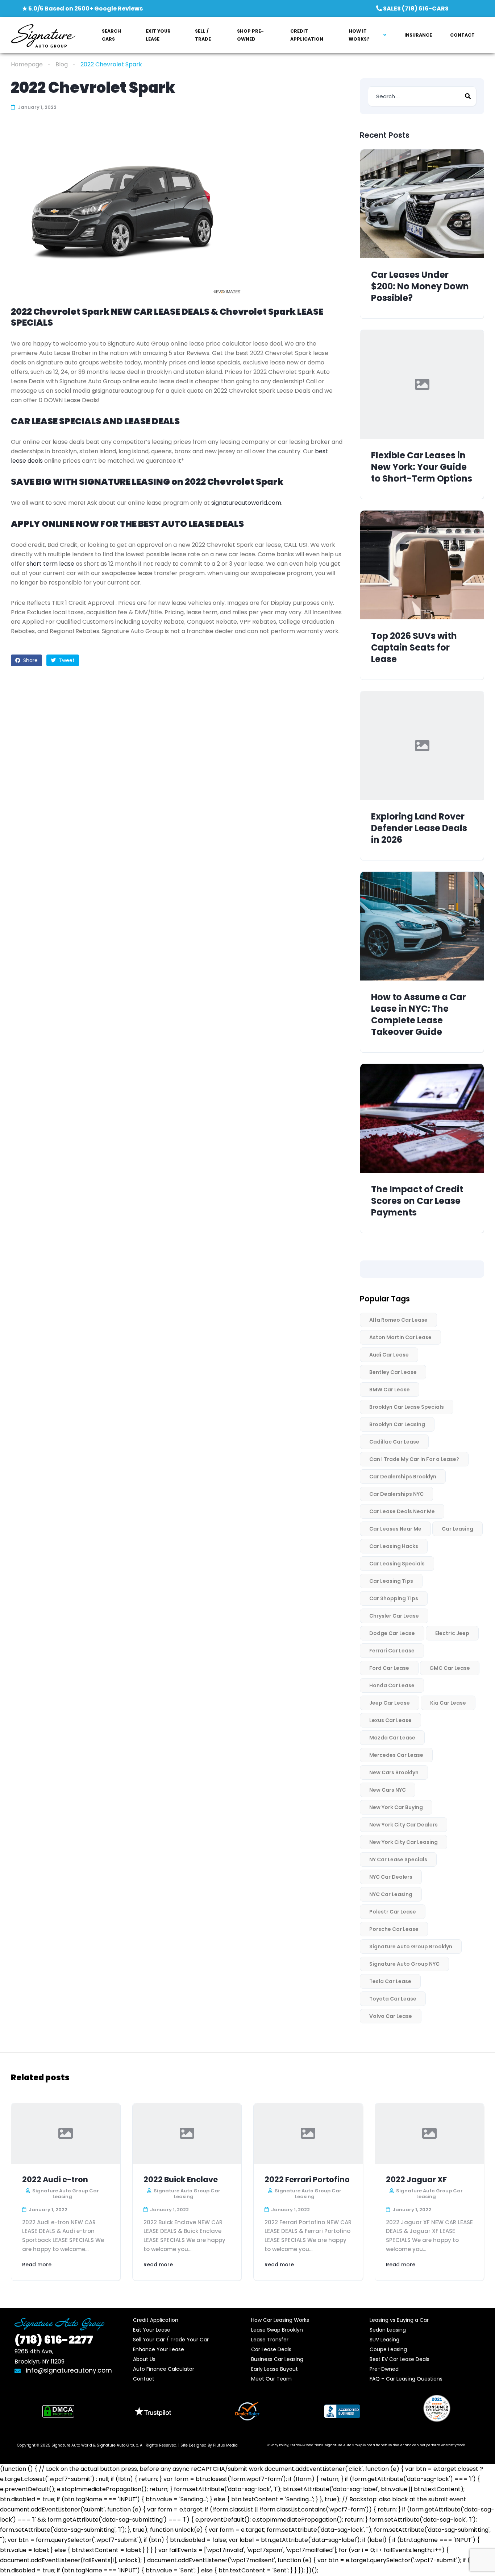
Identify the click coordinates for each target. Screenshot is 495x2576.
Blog (62, 64)
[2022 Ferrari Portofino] (308, 2133)
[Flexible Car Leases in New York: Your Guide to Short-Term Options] (422, 384)
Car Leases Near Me (395, 1529)
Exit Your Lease (152, 2330)
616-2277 (54, 2340)
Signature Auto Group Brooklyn (411, 1947)
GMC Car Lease (450, 1668)
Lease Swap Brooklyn (277, 2330)
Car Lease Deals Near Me (402, 1511)
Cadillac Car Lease (394, 1442)
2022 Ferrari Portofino (307, 2179)
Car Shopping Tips (394, 1598)
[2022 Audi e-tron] (66, 2133)
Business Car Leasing (277, 2359)
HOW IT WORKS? (359, 35)
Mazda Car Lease (392, 1738)
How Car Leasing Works (280, 2320)
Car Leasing (457, 1529)
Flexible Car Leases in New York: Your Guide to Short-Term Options (422, 467)
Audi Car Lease (389, 1355)
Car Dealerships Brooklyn (403, 1477)
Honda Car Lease (392, 1685)
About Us (144, 2359)
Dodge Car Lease (392, 1633)
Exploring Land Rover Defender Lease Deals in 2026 (419, 828)
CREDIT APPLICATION (307, 35)
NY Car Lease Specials (398, 1859)
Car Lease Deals (271, 2349)
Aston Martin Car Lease (400, 1337)
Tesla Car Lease (390, 1981)
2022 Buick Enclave (181, 2179)
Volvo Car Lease (391, 2016)
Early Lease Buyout (274, 2369)
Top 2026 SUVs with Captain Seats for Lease (414, 648)
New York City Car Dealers (404, 1825)
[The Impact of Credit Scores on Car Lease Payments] (422, 1118)
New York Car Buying (396, 1807)
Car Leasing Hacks (394, 1546)
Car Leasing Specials (397, 1564)
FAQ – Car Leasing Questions (406, 2379)
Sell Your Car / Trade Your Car (171, 2340)
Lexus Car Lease (390, 1720)
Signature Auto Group (117, 2445)
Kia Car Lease (448, 1703)
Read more (37, 2265)
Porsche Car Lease (394, 1929)
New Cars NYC (388, 1790)
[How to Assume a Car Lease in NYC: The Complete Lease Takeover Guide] (422, 926)
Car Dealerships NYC (396, 1494)
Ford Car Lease (389, 1668)
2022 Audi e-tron (55, 2179)
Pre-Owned (384, 2369)
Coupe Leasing (388, 2349)
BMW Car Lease (390, 1390)
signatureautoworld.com (246, 503)
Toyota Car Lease (393, 1999)
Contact (144, 2379)
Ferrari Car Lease (392, 1651)
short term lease (50, 564)
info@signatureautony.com (69, 2370)
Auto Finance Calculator (164, 2369)
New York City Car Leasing (404, 1842)
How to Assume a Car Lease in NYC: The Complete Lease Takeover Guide (419, 1015)
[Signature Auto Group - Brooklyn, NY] (43, 35)
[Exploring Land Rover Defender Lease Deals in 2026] (422, 746)
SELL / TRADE (203, 35)
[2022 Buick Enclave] (187, 2133)
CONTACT (462, 35)
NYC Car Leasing (391, 1894)
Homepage (27, 64)
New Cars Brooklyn (394, 1772)
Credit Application (156, 2320)
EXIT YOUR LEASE (158, 35)
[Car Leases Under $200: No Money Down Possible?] (422, 204)
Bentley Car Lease (393, 1372)
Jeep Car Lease (390, 1703)
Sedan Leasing (388, 2330)
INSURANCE (418, 35)
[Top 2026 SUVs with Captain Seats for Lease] (422, 565)
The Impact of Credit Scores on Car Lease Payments (417, 1201)
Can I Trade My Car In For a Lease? (414, 1459)
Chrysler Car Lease (394, 1616)
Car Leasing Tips (391, 1581)
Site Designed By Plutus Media (209, 2445)
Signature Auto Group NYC (404, 1964)
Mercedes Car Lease (396, 1755)
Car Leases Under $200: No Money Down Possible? (420, 286)
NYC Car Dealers (391, 1877)
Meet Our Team (271, 2379)
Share (30, 660)
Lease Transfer (270, 2340)
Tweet (66, 660)
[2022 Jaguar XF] (430, 2133)
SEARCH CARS (111, 35)
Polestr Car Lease (393, 1912)
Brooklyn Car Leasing (397, 1424)
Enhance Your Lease (159, 2349)
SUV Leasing (384, 2340)
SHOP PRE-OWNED (250, 35)
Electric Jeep (452, 1633)
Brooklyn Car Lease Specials (407, 1407)
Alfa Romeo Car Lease (398, 1320)
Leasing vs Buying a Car (399, 2320)
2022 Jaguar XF (416, 2179)
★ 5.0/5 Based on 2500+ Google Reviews (82, 9)
